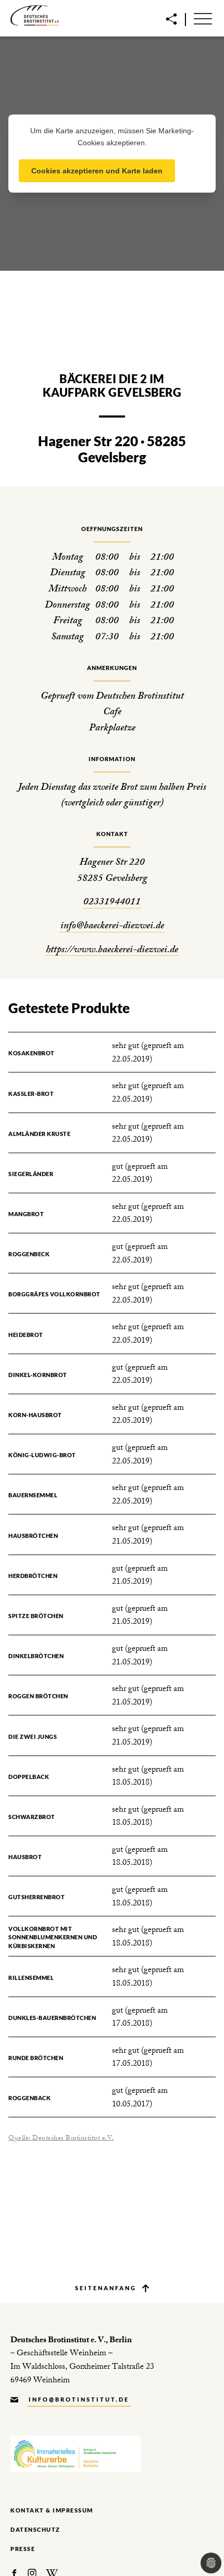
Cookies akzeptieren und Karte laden (97, 171)
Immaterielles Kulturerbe (76, 2454)
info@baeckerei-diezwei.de (112, 927)
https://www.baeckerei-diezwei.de (112, 951)
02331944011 (112, 903)
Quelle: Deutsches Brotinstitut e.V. (61, 2139)
